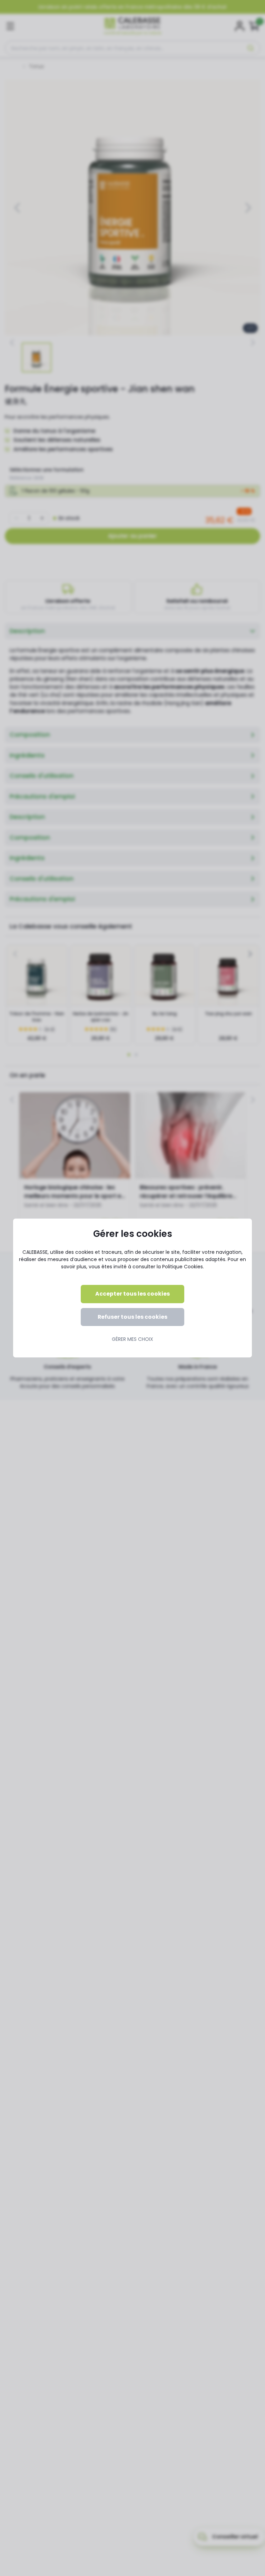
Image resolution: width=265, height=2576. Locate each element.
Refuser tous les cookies (132, 1317)
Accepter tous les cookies (132, 1294)
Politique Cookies (183, 1267)
